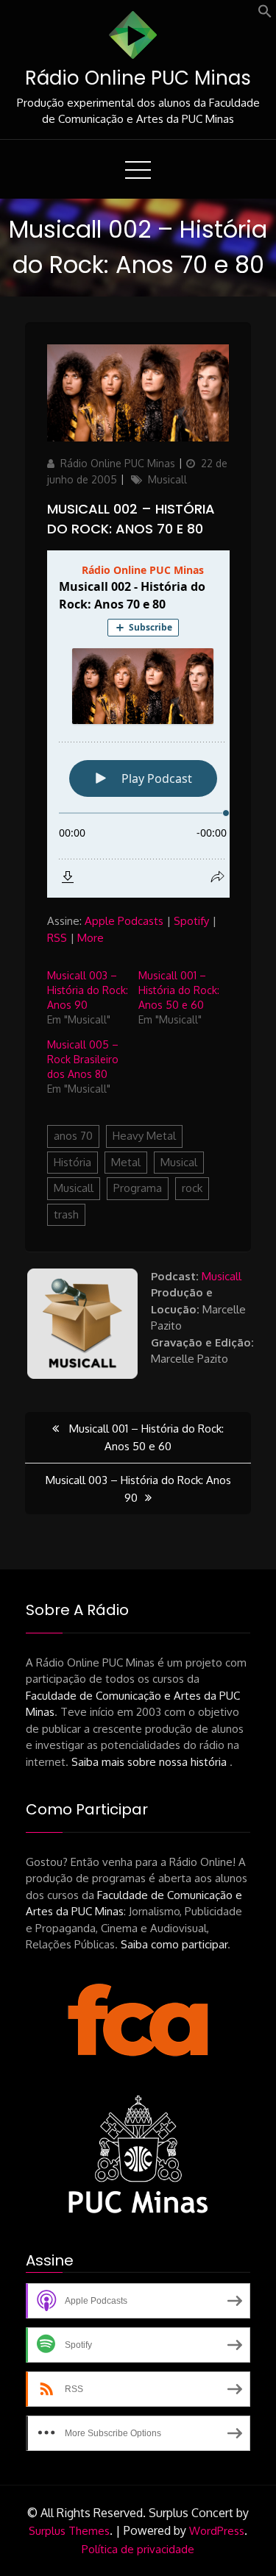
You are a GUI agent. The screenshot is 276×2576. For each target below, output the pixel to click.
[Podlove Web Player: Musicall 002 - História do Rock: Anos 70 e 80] (138, 724)
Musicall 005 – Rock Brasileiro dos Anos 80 (83, 1059)
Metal (126, 1162)
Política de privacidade (138, 2549)
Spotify (191, 921)
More (91, 938)
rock (192, 1188)
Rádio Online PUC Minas (138, 78)
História (72, 1162)
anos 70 (73, 1136)
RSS (57, 938)
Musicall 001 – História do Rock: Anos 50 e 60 (179, 990)
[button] (265, 14)
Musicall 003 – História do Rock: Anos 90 (88, 990)
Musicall (167, 479)
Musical (179, 1162)
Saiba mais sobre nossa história (151, 1762)
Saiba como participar (174, 1944)
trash (66, 1214)
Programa (138, 1188)
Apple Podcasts (124, 921)
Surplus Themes (69, 2531)
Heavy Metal (144, 1136)
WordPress (217, 2531)
